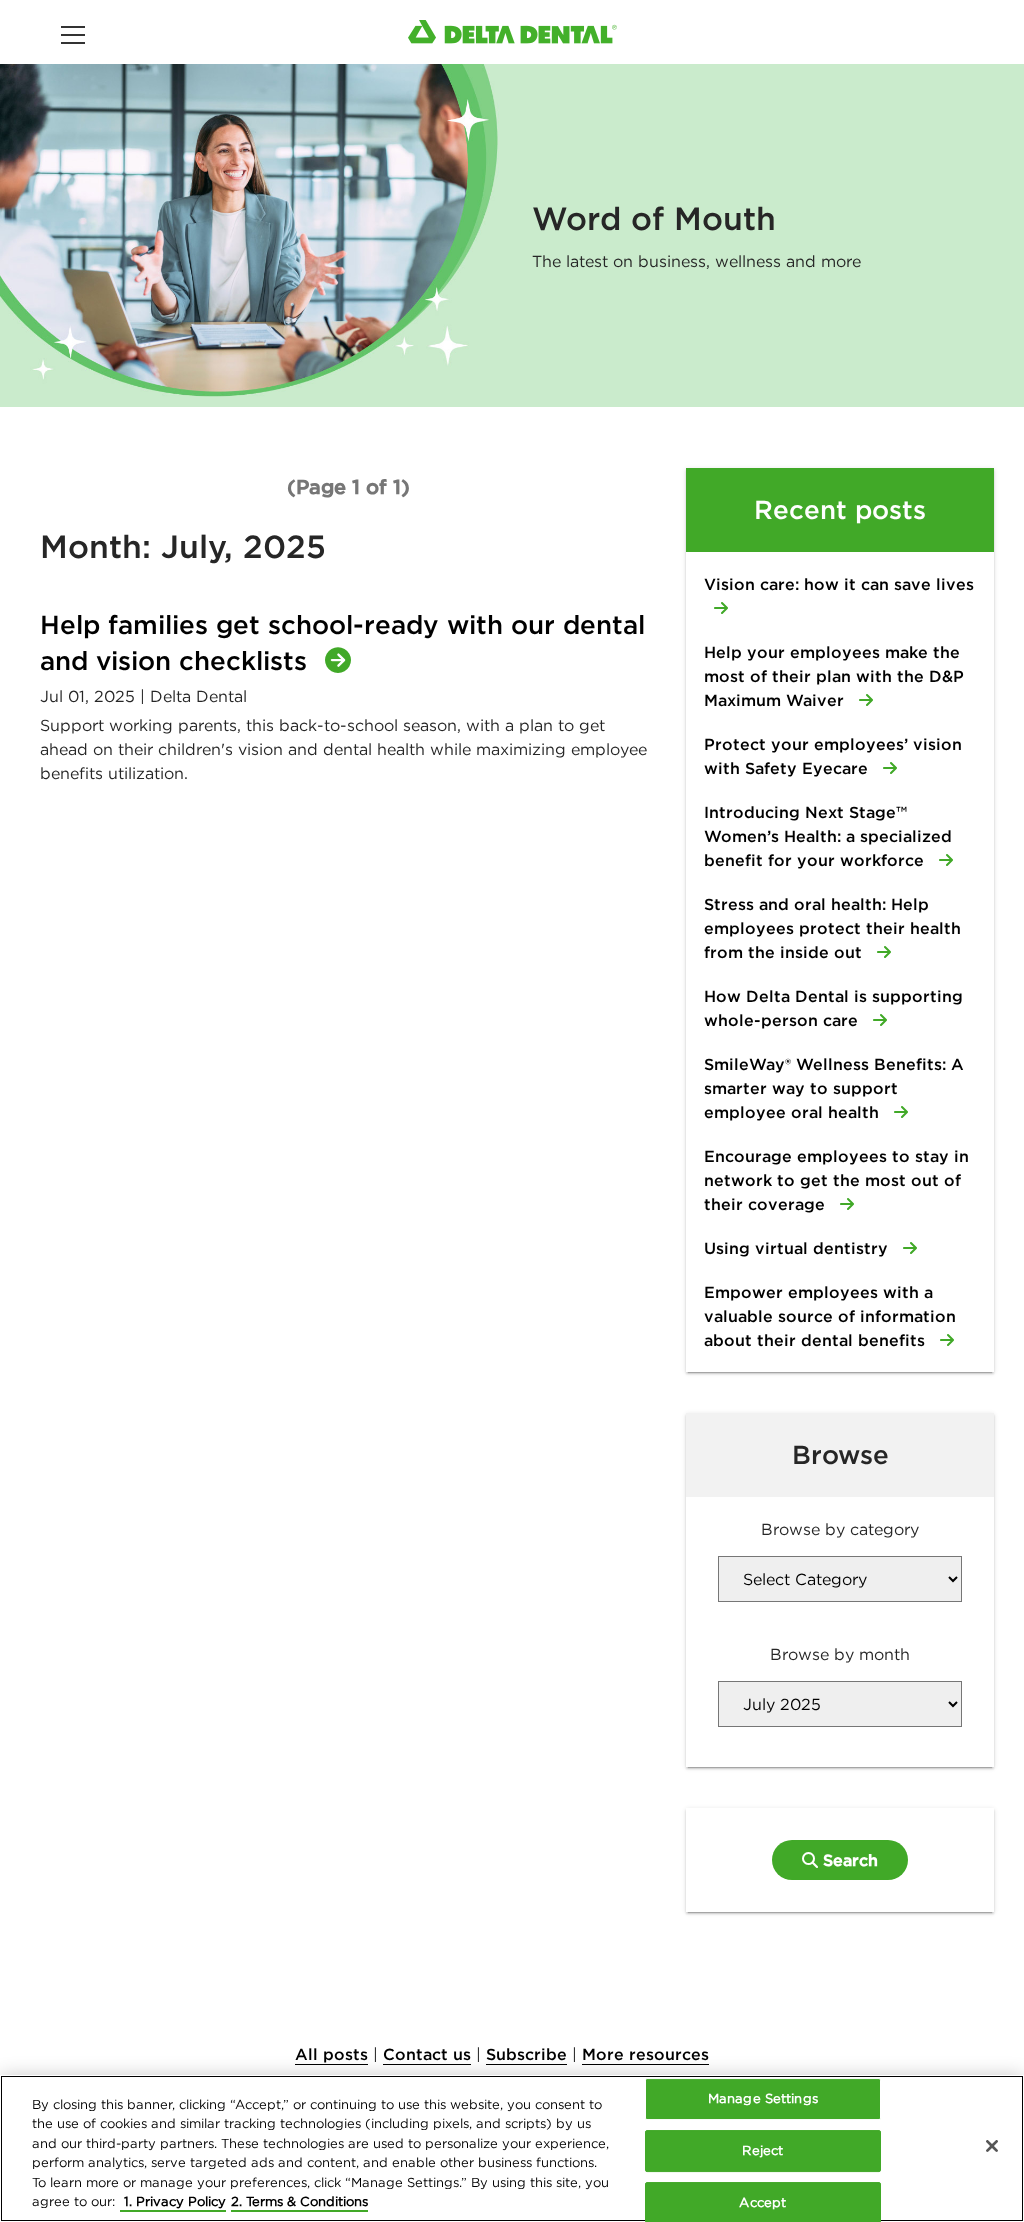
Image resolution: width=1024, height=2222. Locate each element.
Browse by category (840, 1529)
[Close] (992, 2146)
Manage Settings (763, 2099)
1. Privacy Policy (173, 2201)
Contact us (427, 2054)
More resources (645, 2054)
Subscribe (526, 2054)
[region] (512, 2148)
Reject (762, 2150)
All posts (331, 2054)
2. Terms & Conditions (299, 2201)
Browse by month (840, 1654)
